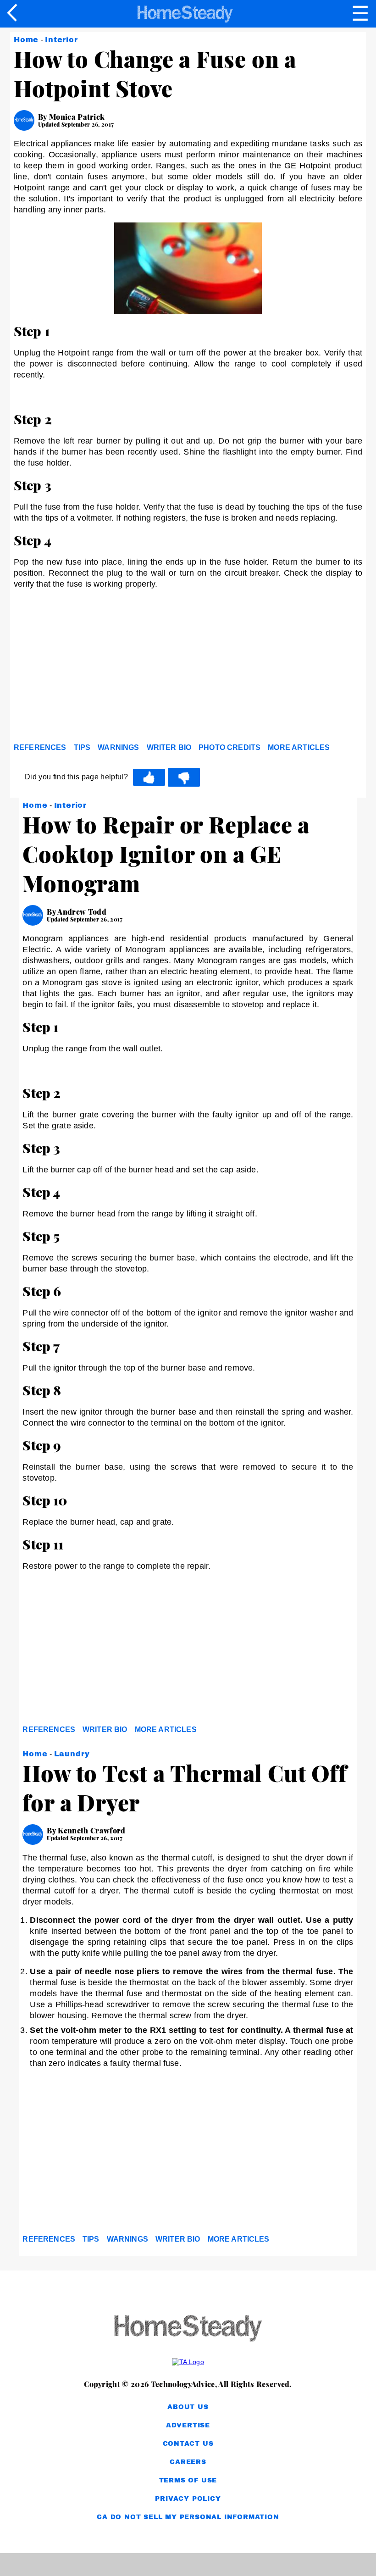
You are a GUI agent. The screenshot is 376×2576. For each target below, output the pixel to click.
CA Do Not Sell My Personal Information (188, 2517)
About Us (188, 2407)
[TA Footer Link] (188, 2362)
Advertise (188, 2425)
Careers (188, 2462)
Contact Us (188, 2444)
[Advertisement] (96, 668)
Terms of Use (188, 2480)
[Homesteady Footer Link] (188, 2329)
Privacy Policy (188, 2499)
